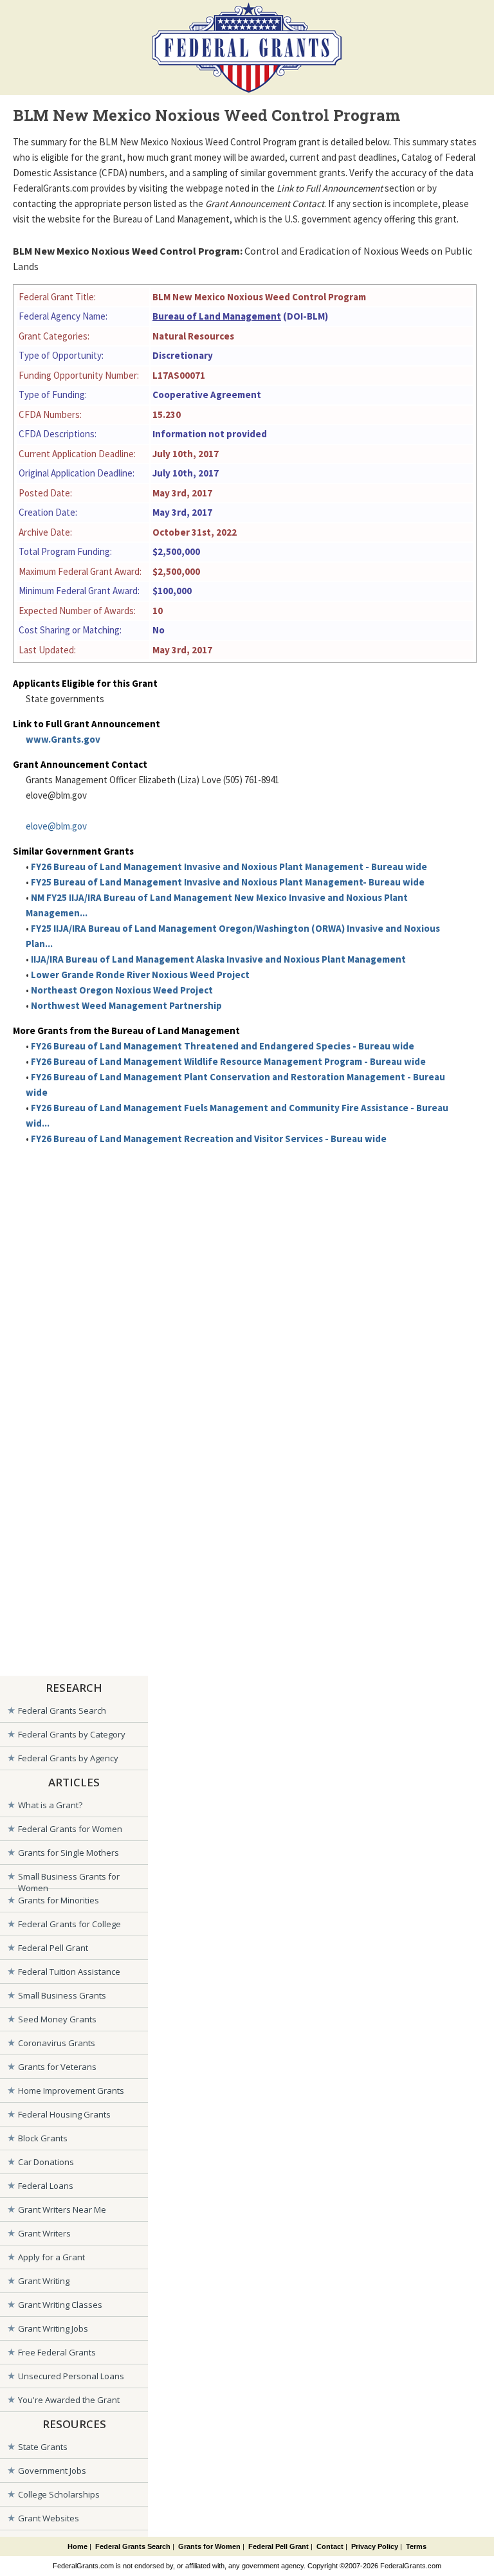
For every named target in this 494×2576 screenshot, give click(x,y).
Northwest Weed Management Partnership (126, 1005)
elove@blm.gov (56, 826)
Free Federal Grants (57, 2352)
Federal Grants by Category (72, 1734)
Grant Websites (49, 2518)
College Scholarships (59, 2494)
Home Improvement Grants (71, 2091)
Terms (416, 2546)
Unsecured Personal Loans (71, 2376)
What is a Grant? (50, 1805)
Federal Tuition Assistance (69, 1972)
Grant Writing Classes (60, 2305)
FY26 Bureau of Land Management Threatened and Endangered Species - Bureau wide (223, 1046)
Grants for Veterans (57, 2067)
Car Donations (46, 2162)
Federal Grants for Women (70, 1829)
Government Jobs (52, 2471)
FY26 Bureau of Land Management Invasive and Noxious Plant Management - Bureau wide (229, 866)
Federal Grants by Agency (68, 1758)
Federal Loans (46, 2186)
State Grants (43, 2447)
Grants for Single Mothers (69, 1853)
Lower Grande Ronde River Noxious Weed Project (140, 975)
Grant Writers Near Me (62, 2209)
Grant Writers (44, 2233)
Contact (330, 2546)
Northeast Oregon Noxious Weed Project (122, 990)
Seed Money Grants (57, 2019)
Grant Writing (44, 2281)
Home (78, 2546)
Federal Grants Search (62, 1710)
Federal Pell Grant (53, 1948)
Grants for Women (209, 2546)
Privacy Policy (375, 2546)
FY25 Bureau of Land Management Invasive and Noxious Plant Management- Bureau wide (228, 882)
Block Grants (43, 2138)
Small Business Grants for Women (69, 1879)
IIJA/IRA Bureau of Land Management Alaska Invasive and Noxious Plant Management (218, 959)
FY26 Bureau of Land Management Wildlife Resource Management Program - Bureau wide (228, 1061)
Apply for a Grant (51, 2257)
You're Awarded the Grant (69, 2400)
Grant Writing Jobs (53, 2328)
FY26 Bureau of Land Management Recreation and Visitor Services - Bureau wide (209, 1138)
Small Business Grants (62, 1995)
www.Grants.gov (63, 739)
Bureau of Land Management (217, 316)
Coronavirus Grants (57, 2043)
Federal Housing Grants (64, 2114)
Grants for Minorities (59, 1900)
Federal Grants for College (69, 1924)
